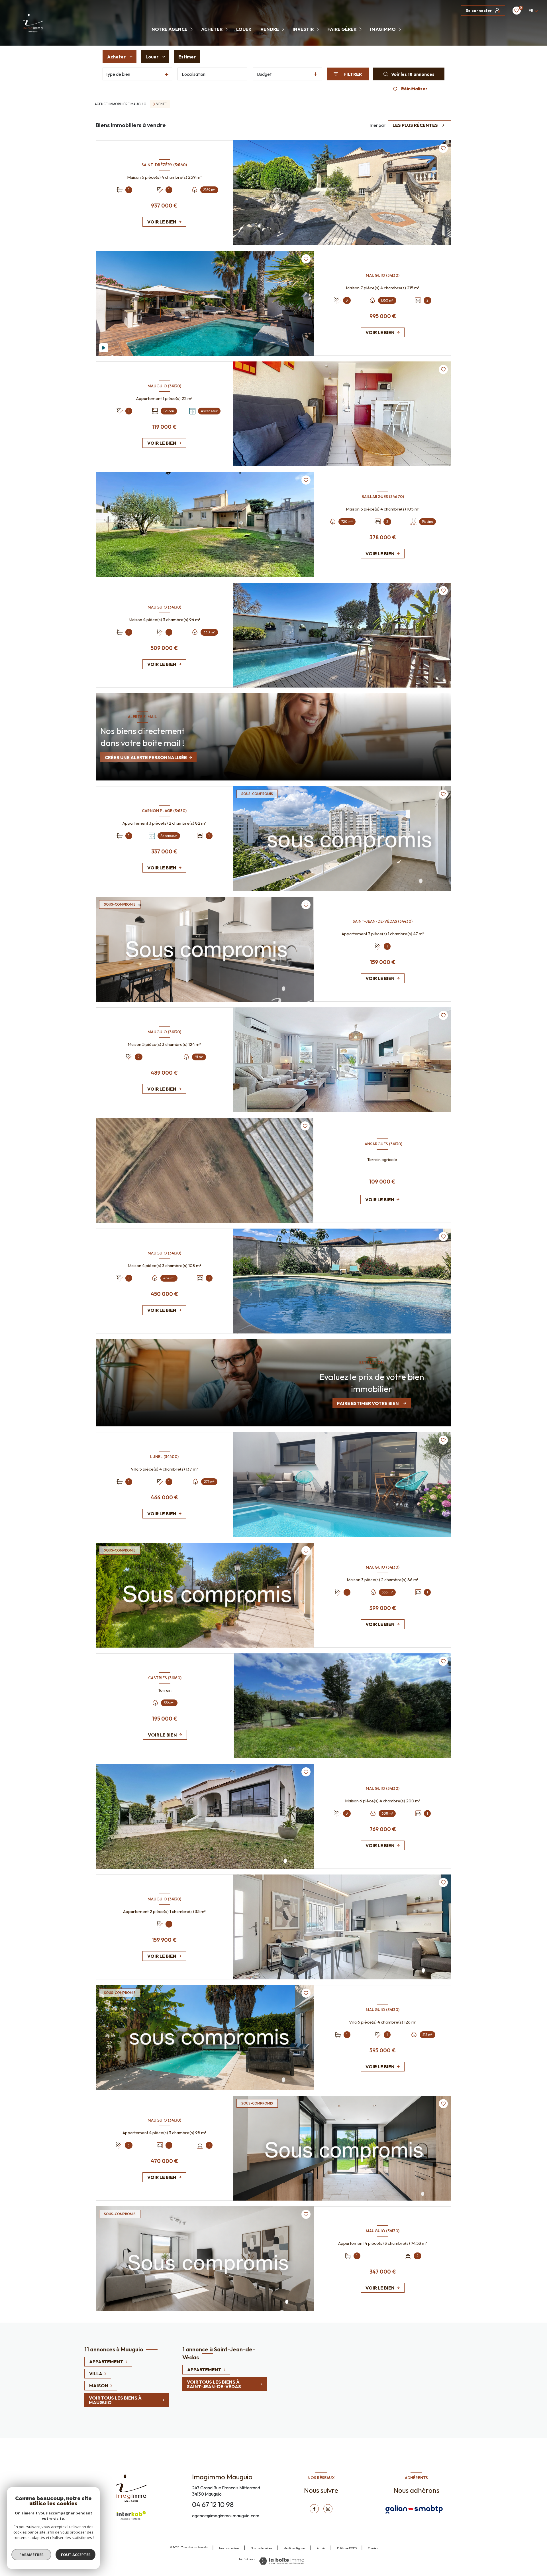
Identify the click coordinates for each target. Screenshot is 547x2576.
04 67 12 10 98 (213, 2504)
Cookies (373, 2548)
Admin (321, 2548)
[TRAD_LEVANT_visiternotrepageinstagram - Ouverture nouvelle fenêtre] (328, 2509)
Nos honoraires (229, 2548)
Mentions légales (294, 2548)
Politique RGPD (347, 2548)
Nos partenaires (261, 2548)
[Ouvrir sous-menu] (192, 29)
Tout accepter (75, 2555)
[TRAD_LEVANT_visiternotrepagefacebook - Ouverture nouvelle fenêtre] (314, 2509)
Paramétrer (31, 2555)
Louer (244, 29)
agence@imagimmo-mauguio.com (226, 2516)
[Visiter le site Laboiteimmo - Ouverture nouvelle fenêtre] (282, 2561)
